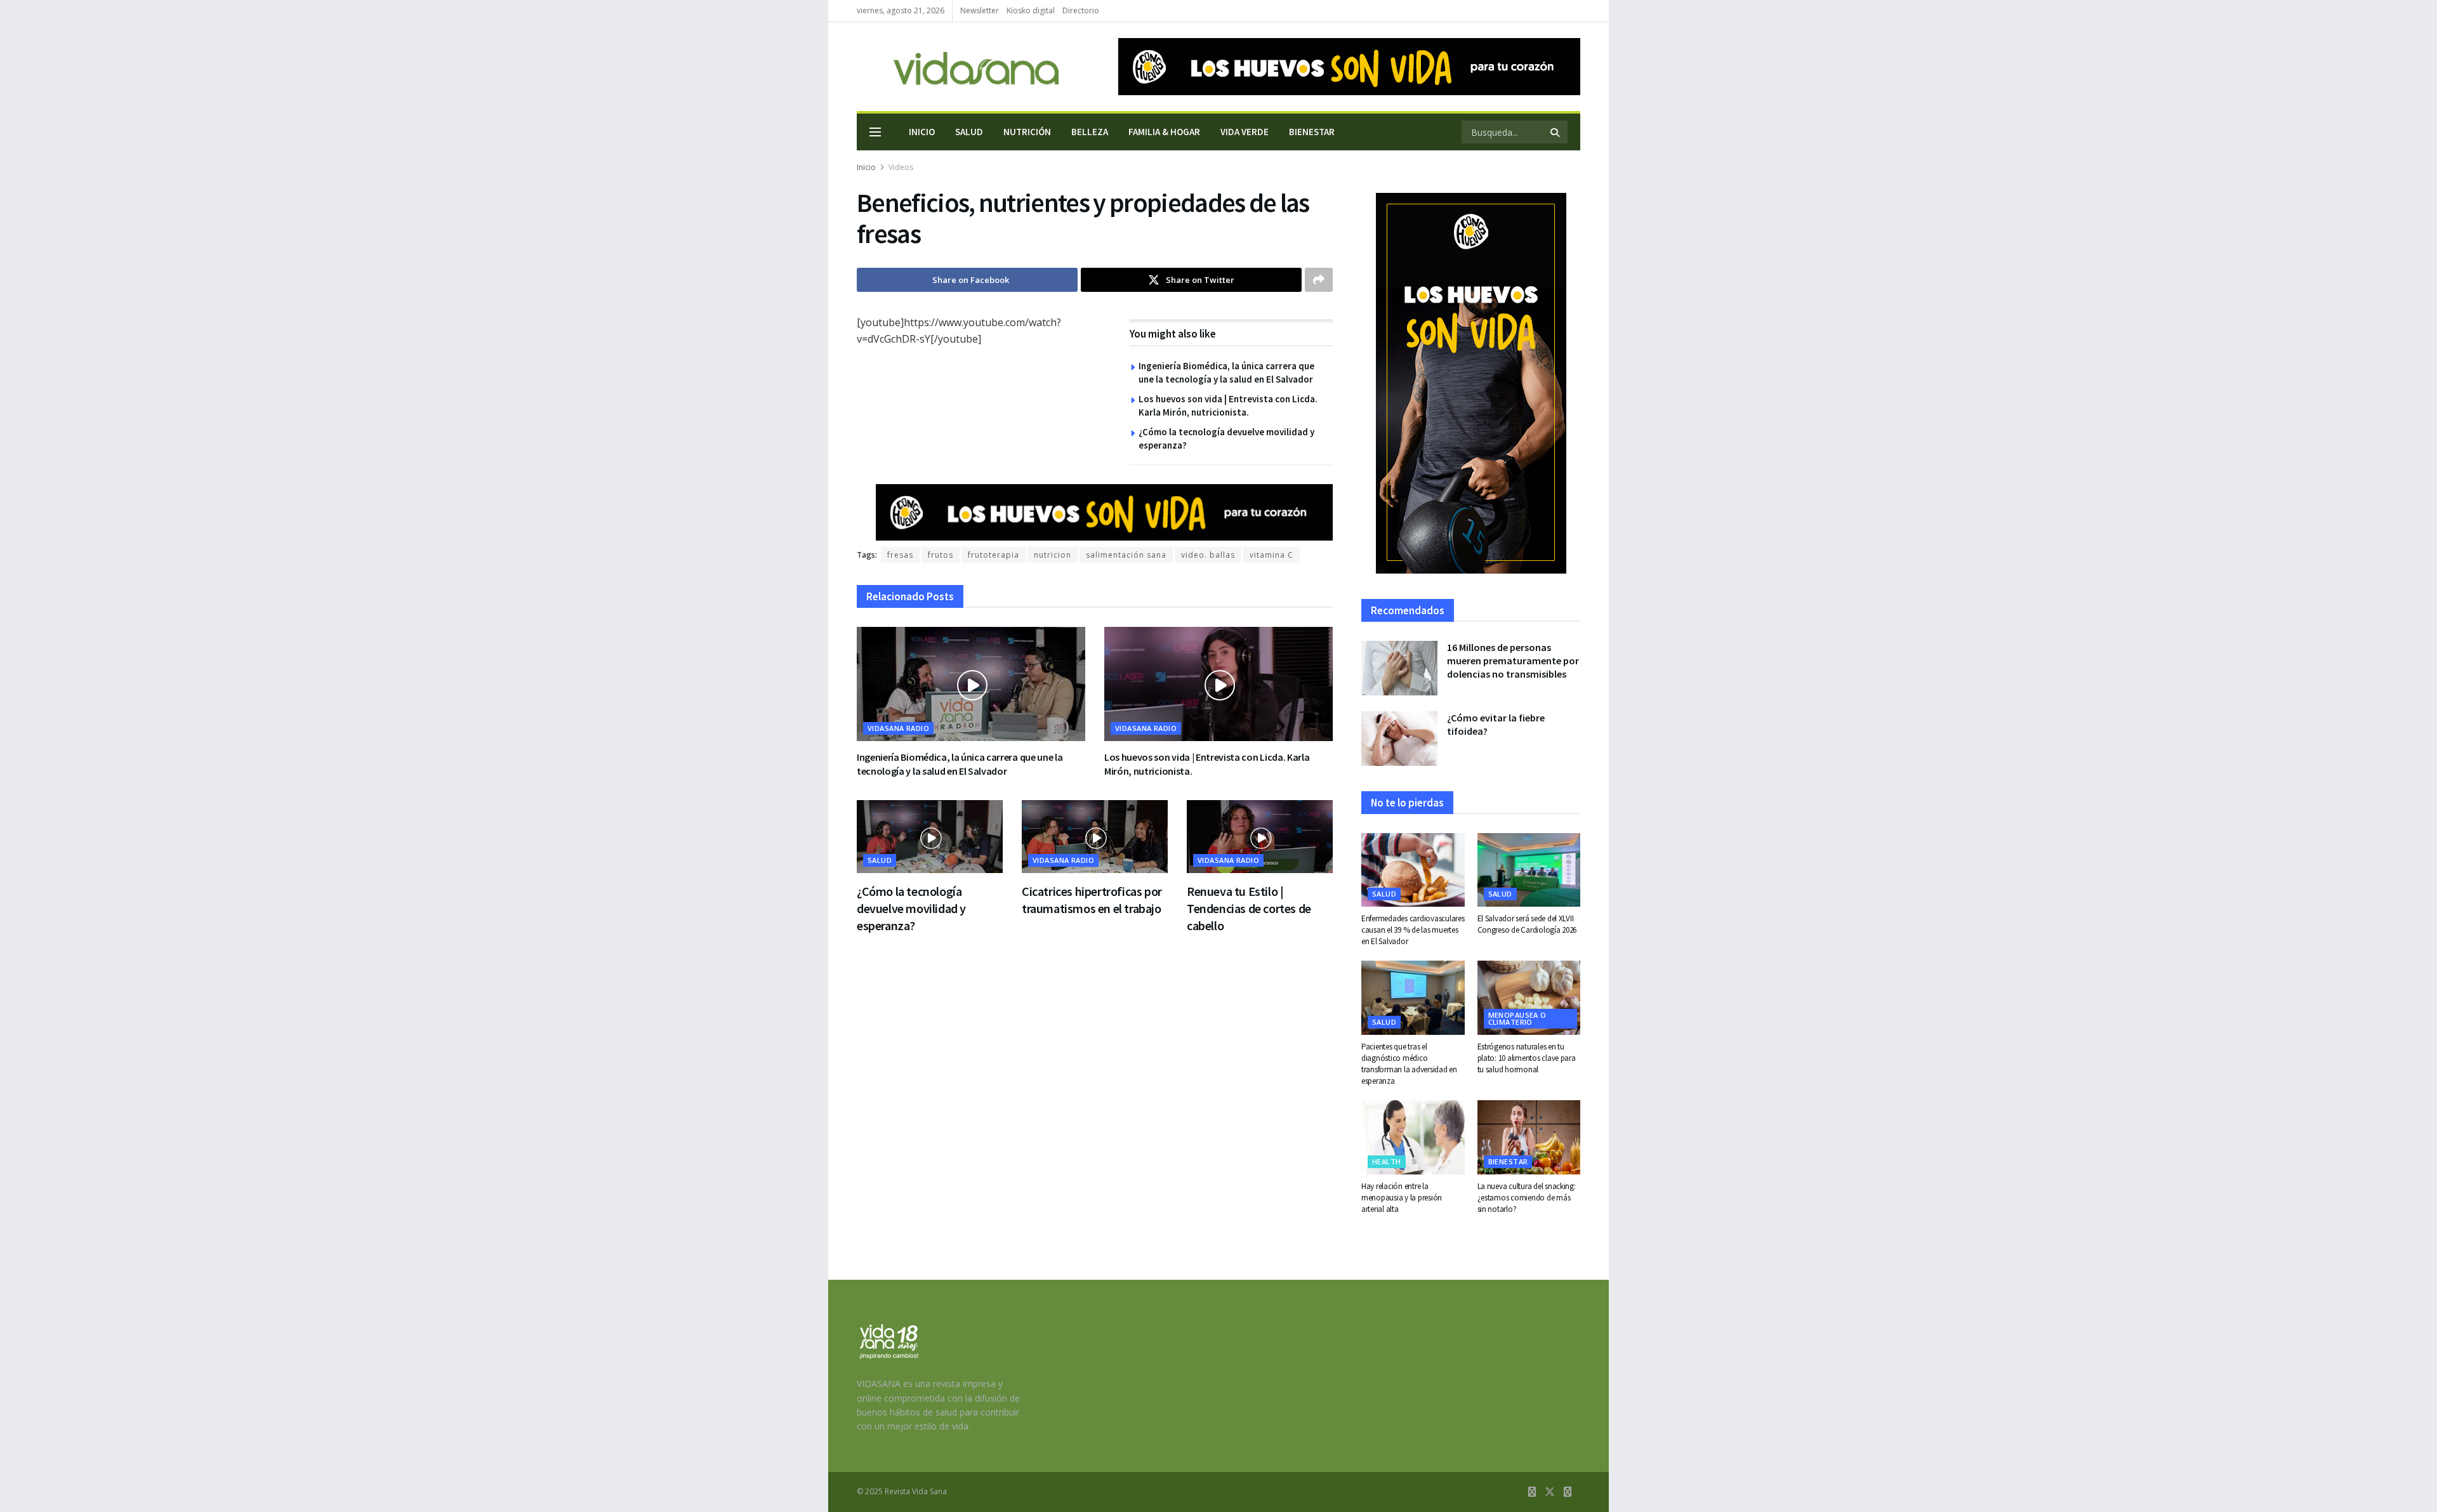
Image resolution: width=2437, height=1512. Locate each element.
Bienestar (1312, 132)
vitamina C (1271, 555)
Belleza (1090, 132)
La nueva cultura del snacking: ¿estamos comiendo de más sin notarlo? (1527, 1198)
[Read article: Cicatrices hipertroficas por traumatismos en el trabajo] (1095, 837)
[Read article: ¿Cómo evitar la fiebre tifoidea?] (1399, 739)
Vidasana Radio (898, 728)
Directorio (1081, 10)
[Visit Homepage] (958, 67)
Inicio (922, 132)
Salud (969, 132)
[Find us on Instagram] (1568, 1492)
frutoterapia (994, 555)
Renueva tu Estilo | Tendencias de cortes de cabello (1249, 908)
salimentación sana (1126, 555)
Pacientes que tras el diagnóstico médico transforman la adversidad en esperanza (1409, 1064)
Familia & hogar (1164, 132)
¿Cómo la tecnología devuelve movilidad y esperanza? (911, 908)
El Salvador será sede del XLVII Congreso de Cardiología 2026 (1527, 924)
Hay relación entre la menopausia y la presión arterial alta (1402, 1198)
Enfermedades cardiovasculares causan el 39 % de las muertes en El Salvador (1413, 930)
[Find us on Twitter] (1550, 1492)
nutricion (1053, 555)
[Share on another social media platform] (1319, 280)
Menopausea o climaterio (1517, 1018)
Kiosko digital (1031, 10)
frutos (941, 555)
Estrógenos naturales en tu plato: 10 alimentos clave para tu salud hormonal (1527, 1058)
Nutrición (1027, 132)
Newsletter (980, 10)
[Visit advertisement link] (1349, 67)
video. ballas (1208, 555)
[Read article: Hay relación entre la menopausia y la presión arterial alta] (1413, 1137)
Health (1387, 1161)
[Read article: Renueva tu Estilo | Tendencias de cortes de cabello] (1260, 837)
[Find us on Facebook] (1532, 1492)
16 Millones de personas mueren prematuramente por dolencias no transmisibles (1513, 661)
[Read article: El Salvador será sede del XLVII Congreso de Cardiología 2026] (1529, 870)
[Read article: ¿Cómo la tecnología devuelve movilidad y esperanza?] (930, 837)
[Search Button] (1556, 132)
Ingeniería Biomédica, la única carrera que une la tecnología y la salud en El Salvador (960, 764)
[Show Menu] (875, 132)
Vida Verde (1245, 132)
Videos (901, 167)
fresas (900, 555)
